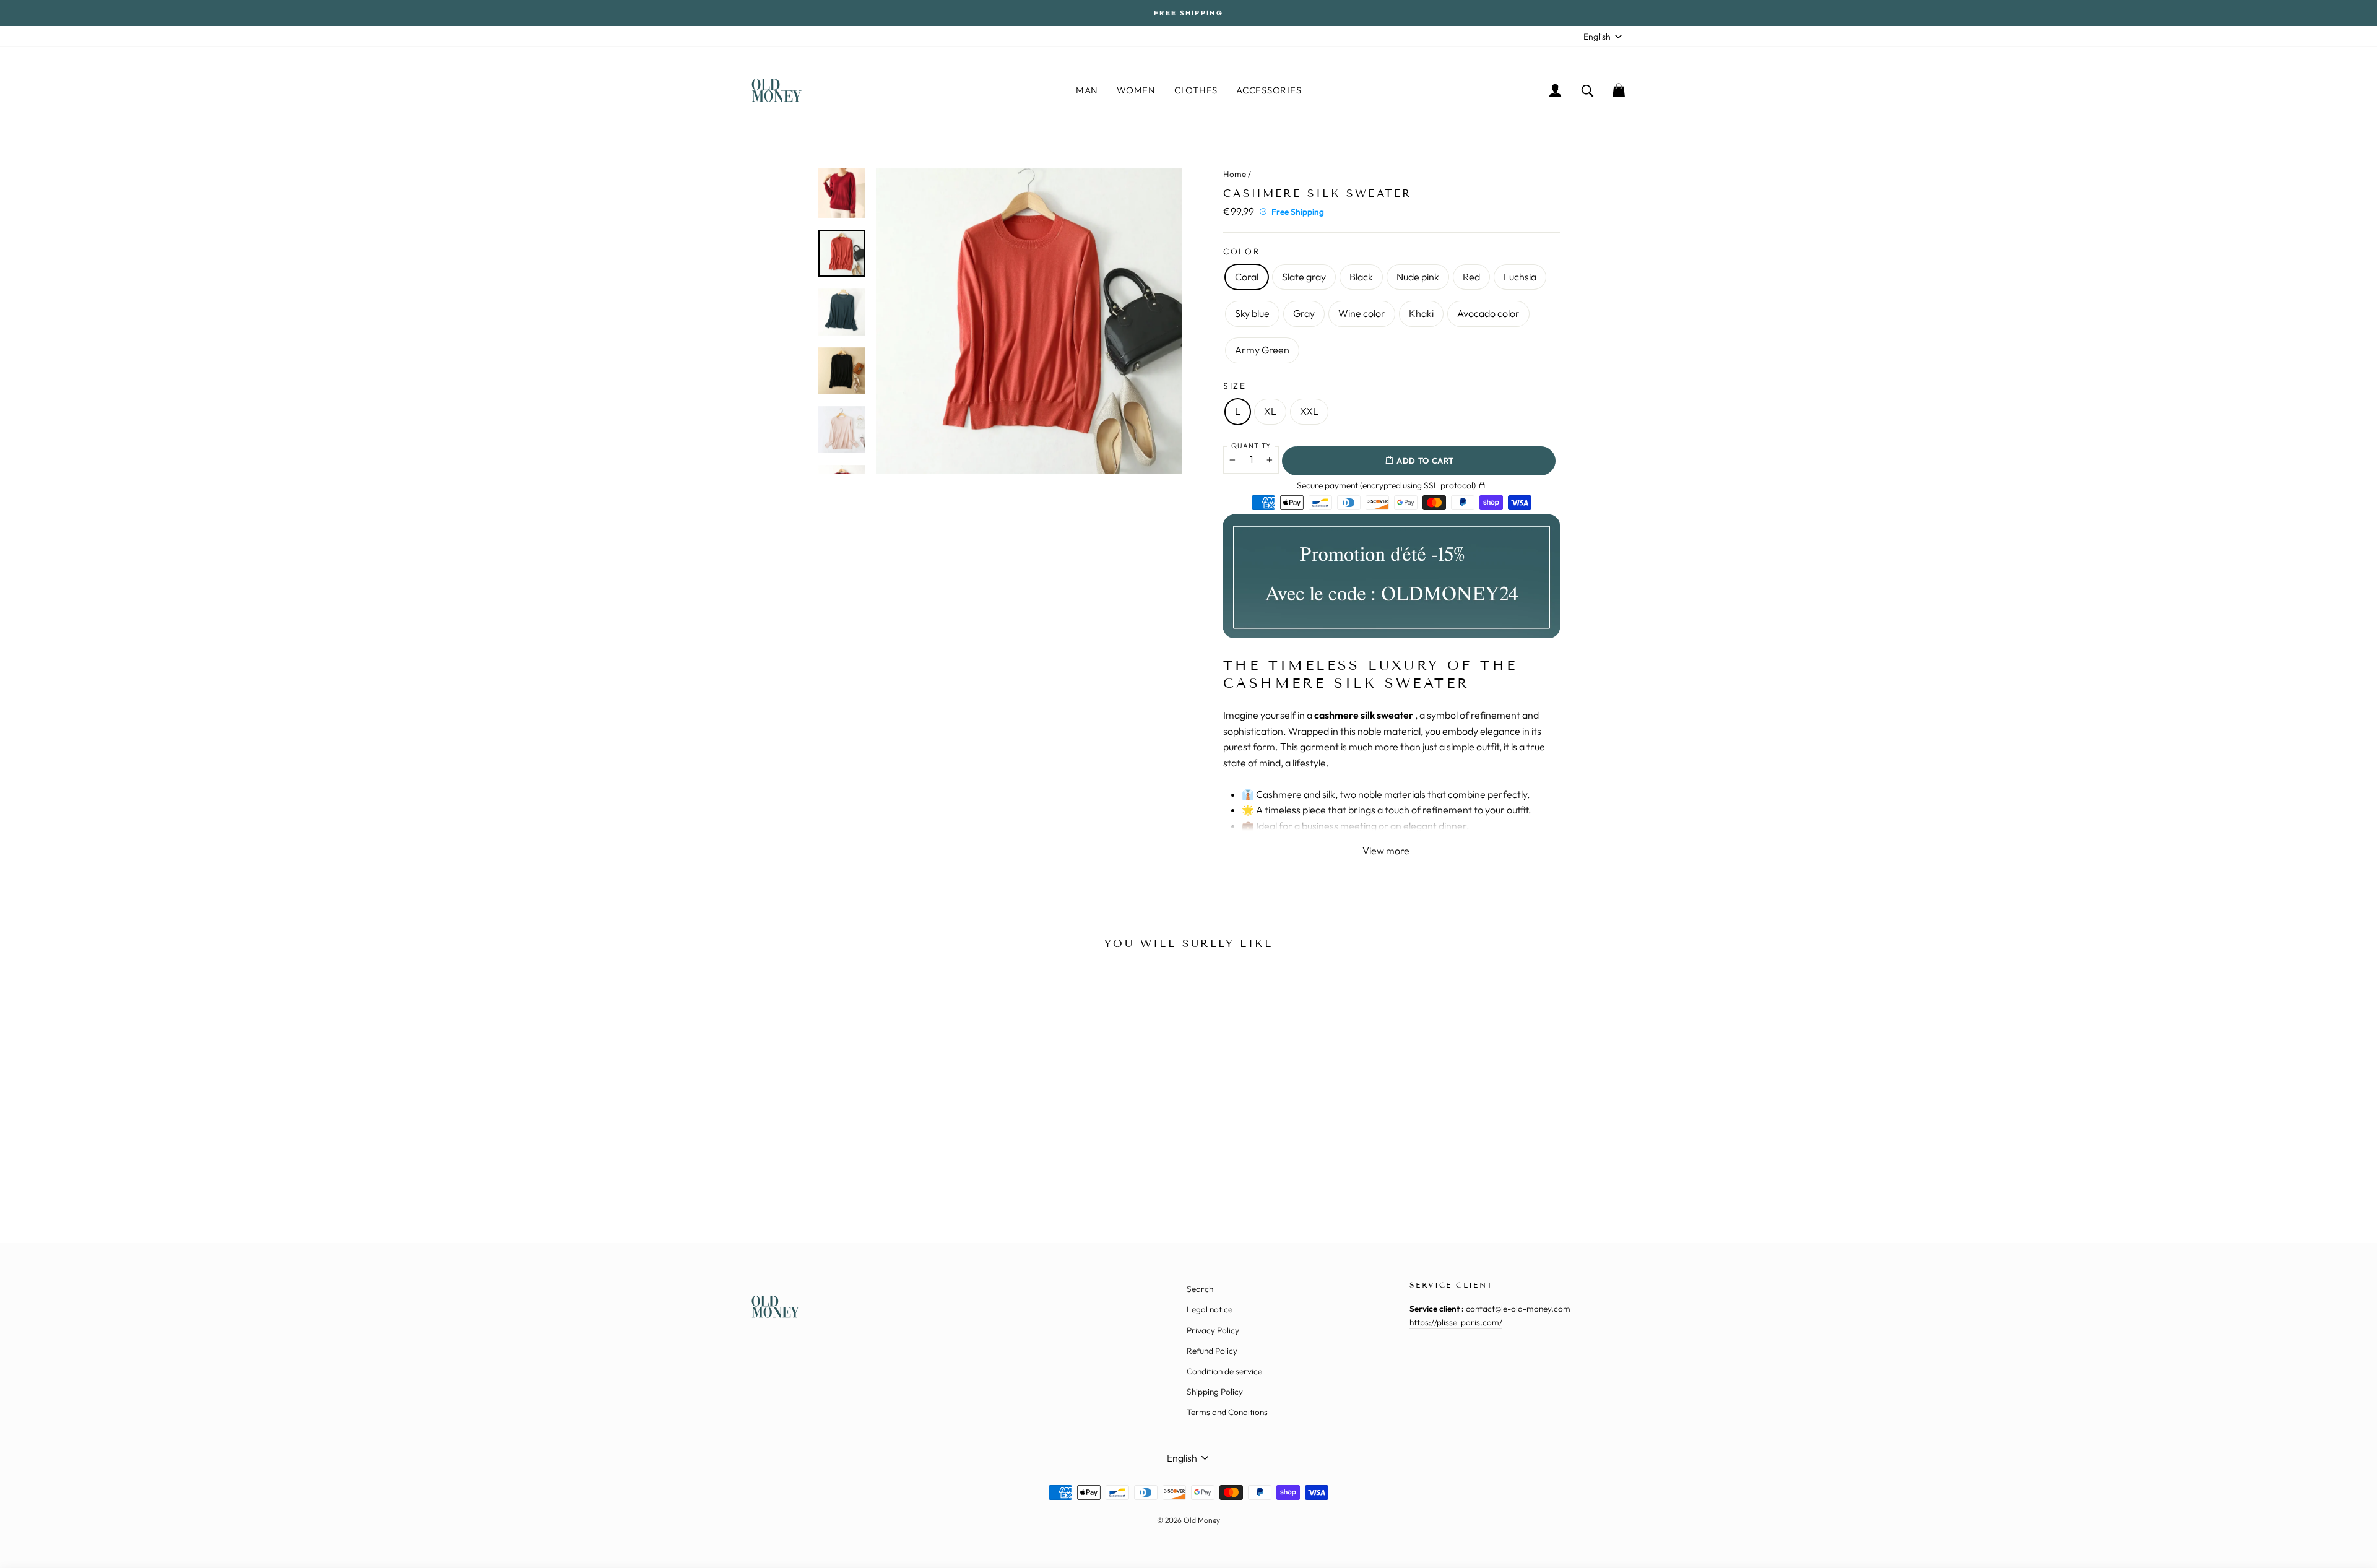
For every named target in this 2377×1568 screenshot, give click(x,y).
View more (1387, 851)
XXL (1309, 411)
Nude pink (1418, 277)
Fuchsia (1520, 277)
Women (1136, 90)
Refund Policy (1212, 1351)
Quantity (1251, 446)
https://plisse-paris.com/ (1456, 1322)
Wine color (1362, 313)
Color (1242, 251)
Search (1200, 1289)
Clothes (1196, 90)
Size (1235, 386)
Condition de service (1224, 1371)
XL (1270, 411)
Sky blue (1252, 313)
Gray (1304, 313)
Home (1235, 174)
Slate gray (1304, 277)
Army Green (1262, 350)
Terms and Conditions (1227, 1412)
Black (1361, 277)
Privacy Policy (1213, 1330)
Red (1471, 277)
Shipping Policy (1215, 1392)
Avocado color (1488, 313)
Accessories (1269, 90)
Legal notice (1210, 1309)
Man (1087, 90)
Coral (1247, 277)
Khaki (1421, 313)
